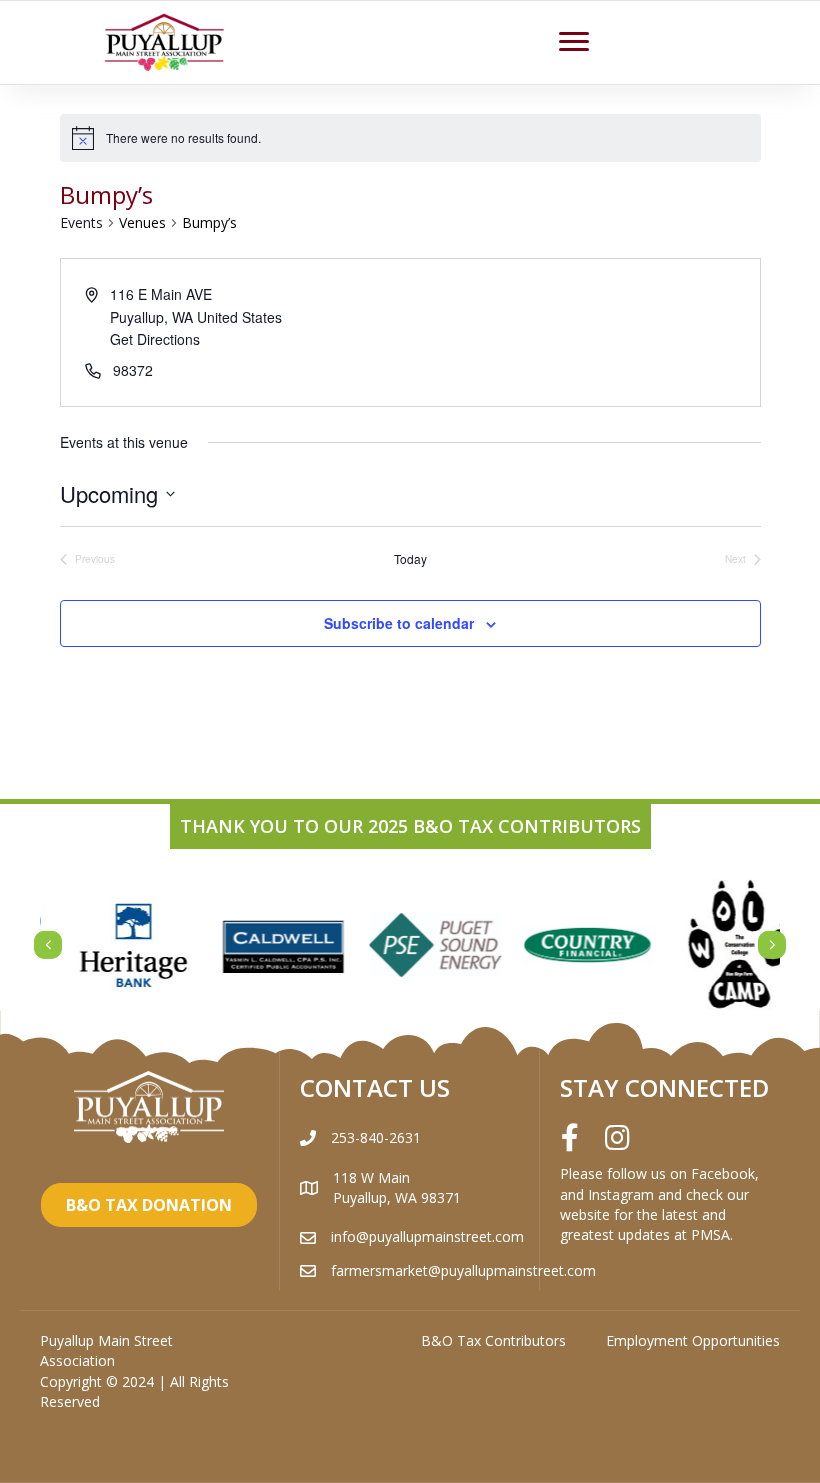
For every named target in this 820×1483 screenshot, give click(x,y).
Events (81, 222)
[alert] (410, 138)
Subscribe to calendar (399, 623)
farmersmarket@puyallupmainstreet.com (463, 1270)
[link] (493, 1341)
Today (410, 559)
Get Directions (155, 339)
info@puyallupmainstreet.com (427, 1236)
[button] (574, 42)
